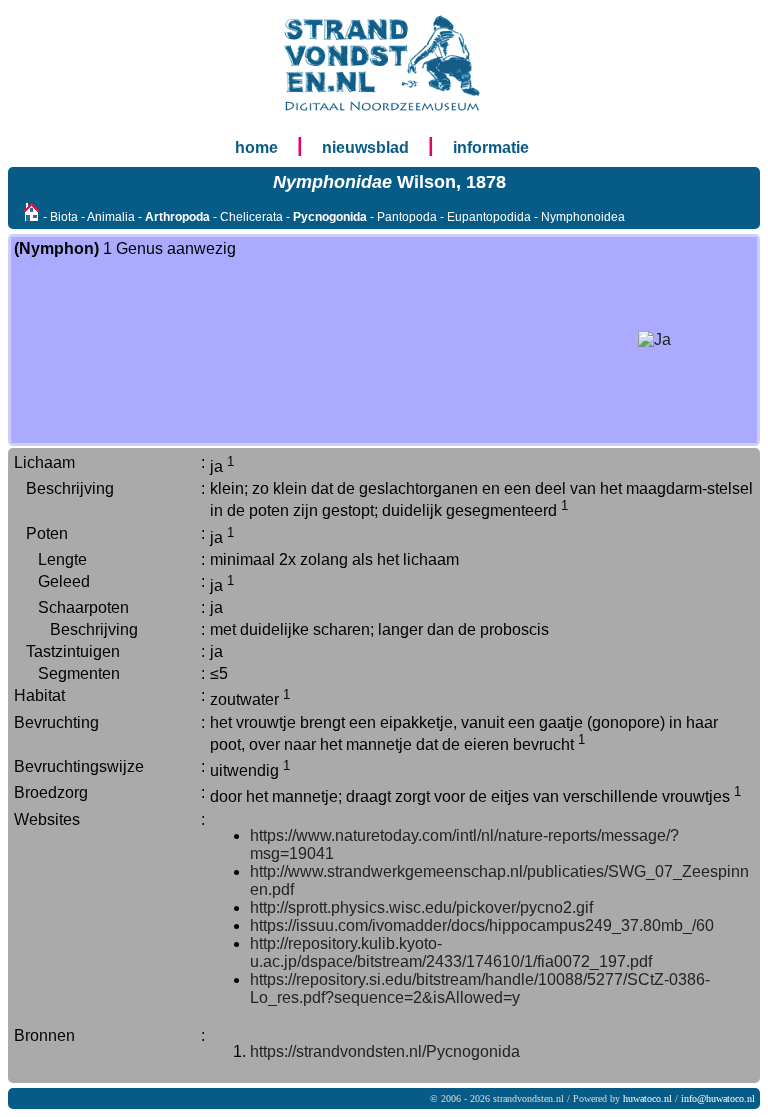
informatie (491, 147)
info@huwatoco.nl (718, 1098)
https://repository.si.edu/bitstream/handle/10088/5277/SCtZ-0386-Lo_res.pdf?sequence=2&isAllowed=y (480, 988)
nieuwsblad (365, 147)
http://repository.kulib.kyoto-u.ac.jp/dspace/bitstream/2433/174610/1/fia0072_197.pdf (451, 952)
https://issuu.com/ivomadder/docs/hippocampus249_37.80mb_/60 (482, 925)
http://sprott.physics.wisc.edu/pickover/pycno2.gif (421, 907)
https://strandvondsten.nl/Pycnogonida (385, 1051)
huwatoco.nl (647, 1098)
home (256, 147)
